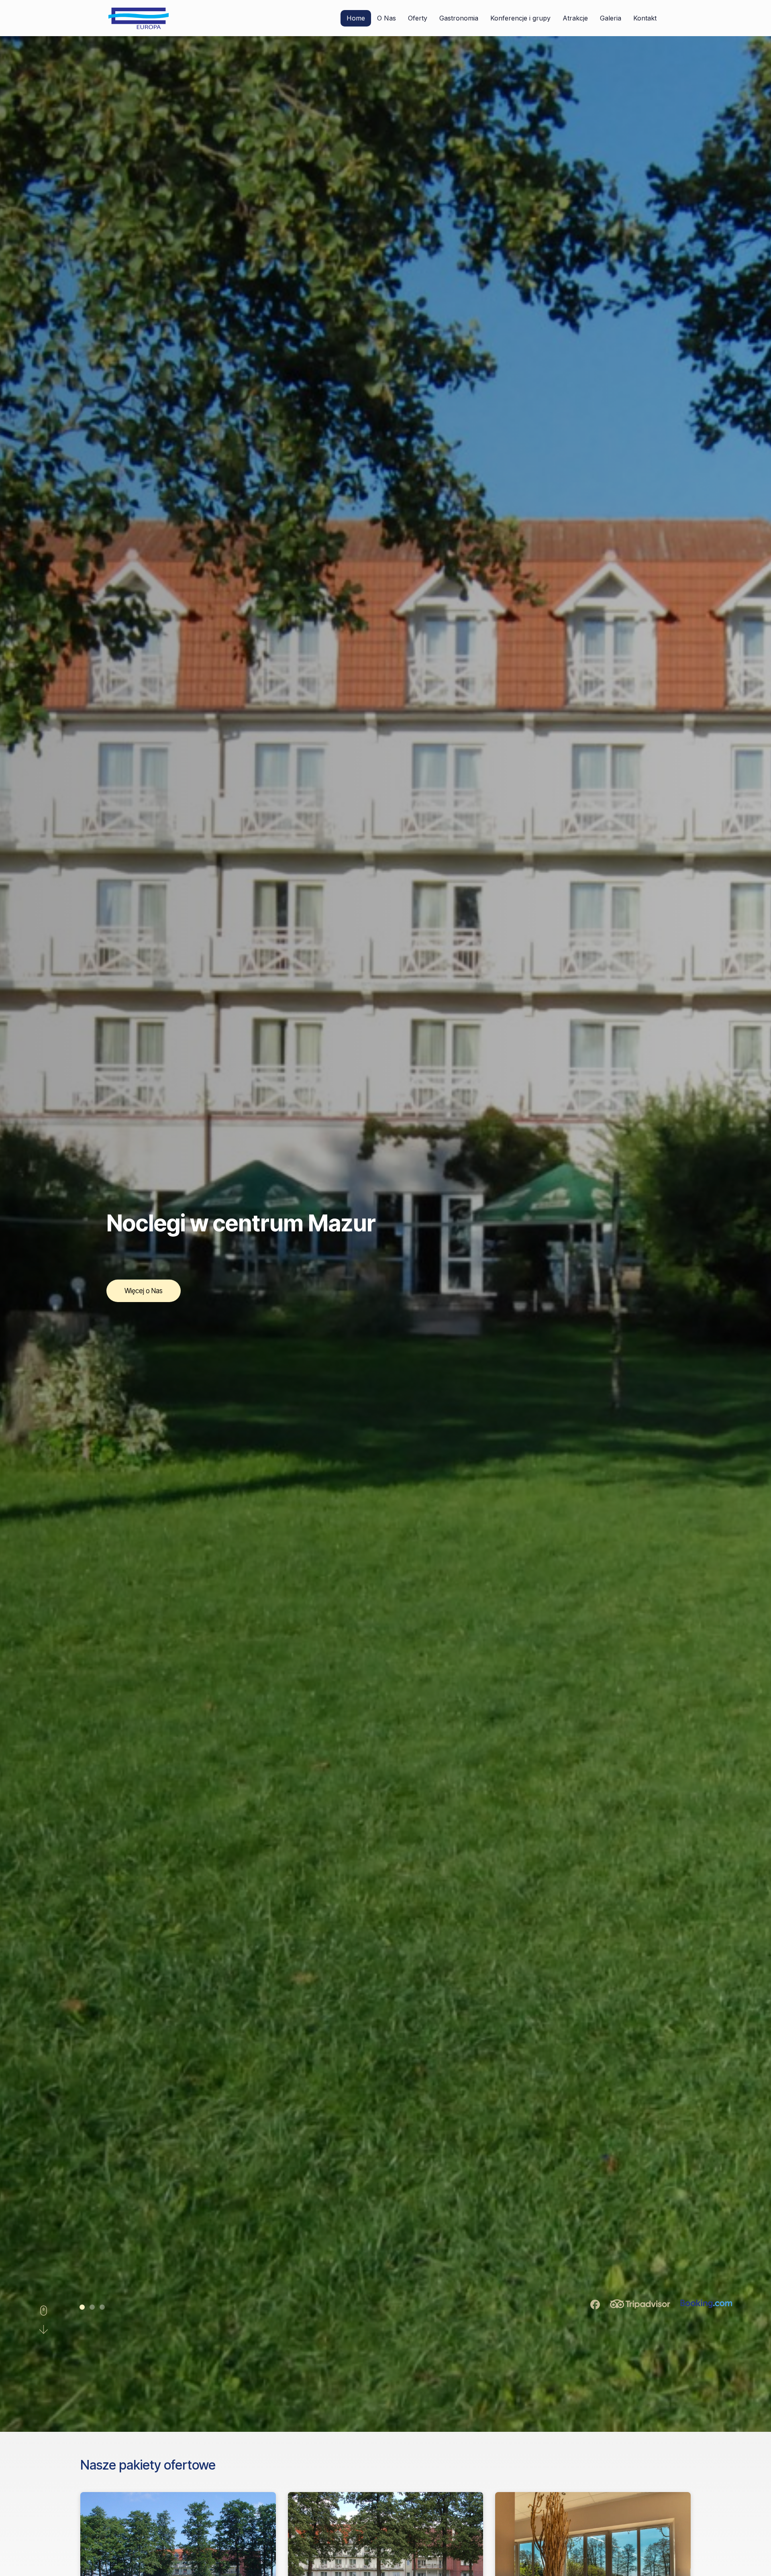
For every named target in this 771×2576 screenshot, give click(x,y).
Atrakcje (575, 18)
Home (356, 18)
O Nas (387, 18)
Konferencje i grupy (520, 18)
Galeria (611, 18)
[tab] (82, 2307)
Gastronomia (459, 18)
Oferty (418, 18)
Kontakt (645, 18)
